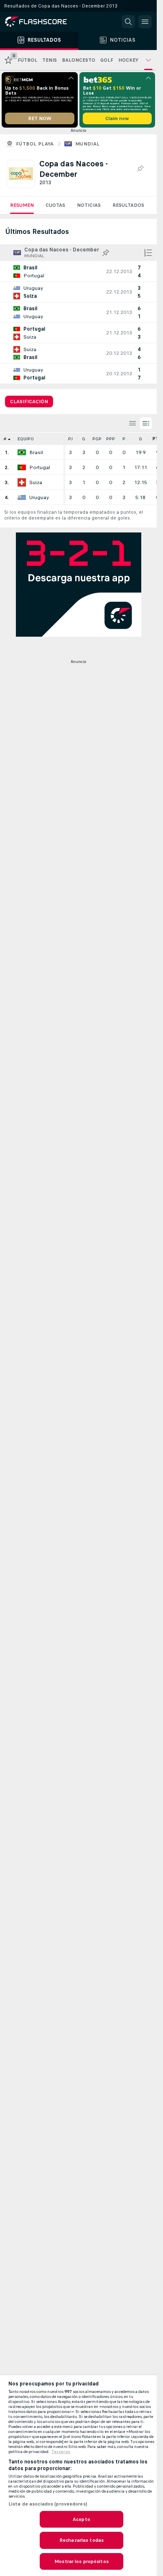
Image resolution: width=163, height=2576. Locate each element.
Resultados (128, 205)
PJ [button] (70, 439)
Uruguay (39, 497)
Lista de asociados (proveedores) (48, 2504)
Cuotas (55, 205)
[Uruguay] (22, 497)
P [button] (124, 439)
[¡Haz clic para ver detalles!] (78, 271)
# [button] (5, 439)
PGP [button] (97, 439)
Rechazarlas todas (81, 2540)
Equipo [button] (26, 439)
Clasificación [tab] (29, 402)
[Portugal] (22, 467)
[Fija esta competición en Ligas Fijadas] (140, 169)
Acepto (81, 2519)
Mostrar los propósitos (81, 2561)
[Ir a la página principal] (42, 22)
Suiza (36, 482)
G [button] (84, 439)
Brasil (36, 452)
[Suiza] (22, 482)
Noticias (89, 205)
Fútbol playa (35, 144)
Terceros (61, 2452)
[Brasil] (22, 452)
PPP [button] (111, 439)
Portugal (40, 467)
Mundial (88, 144)
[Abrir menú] (145, 22)
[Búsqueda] (128, 22)
